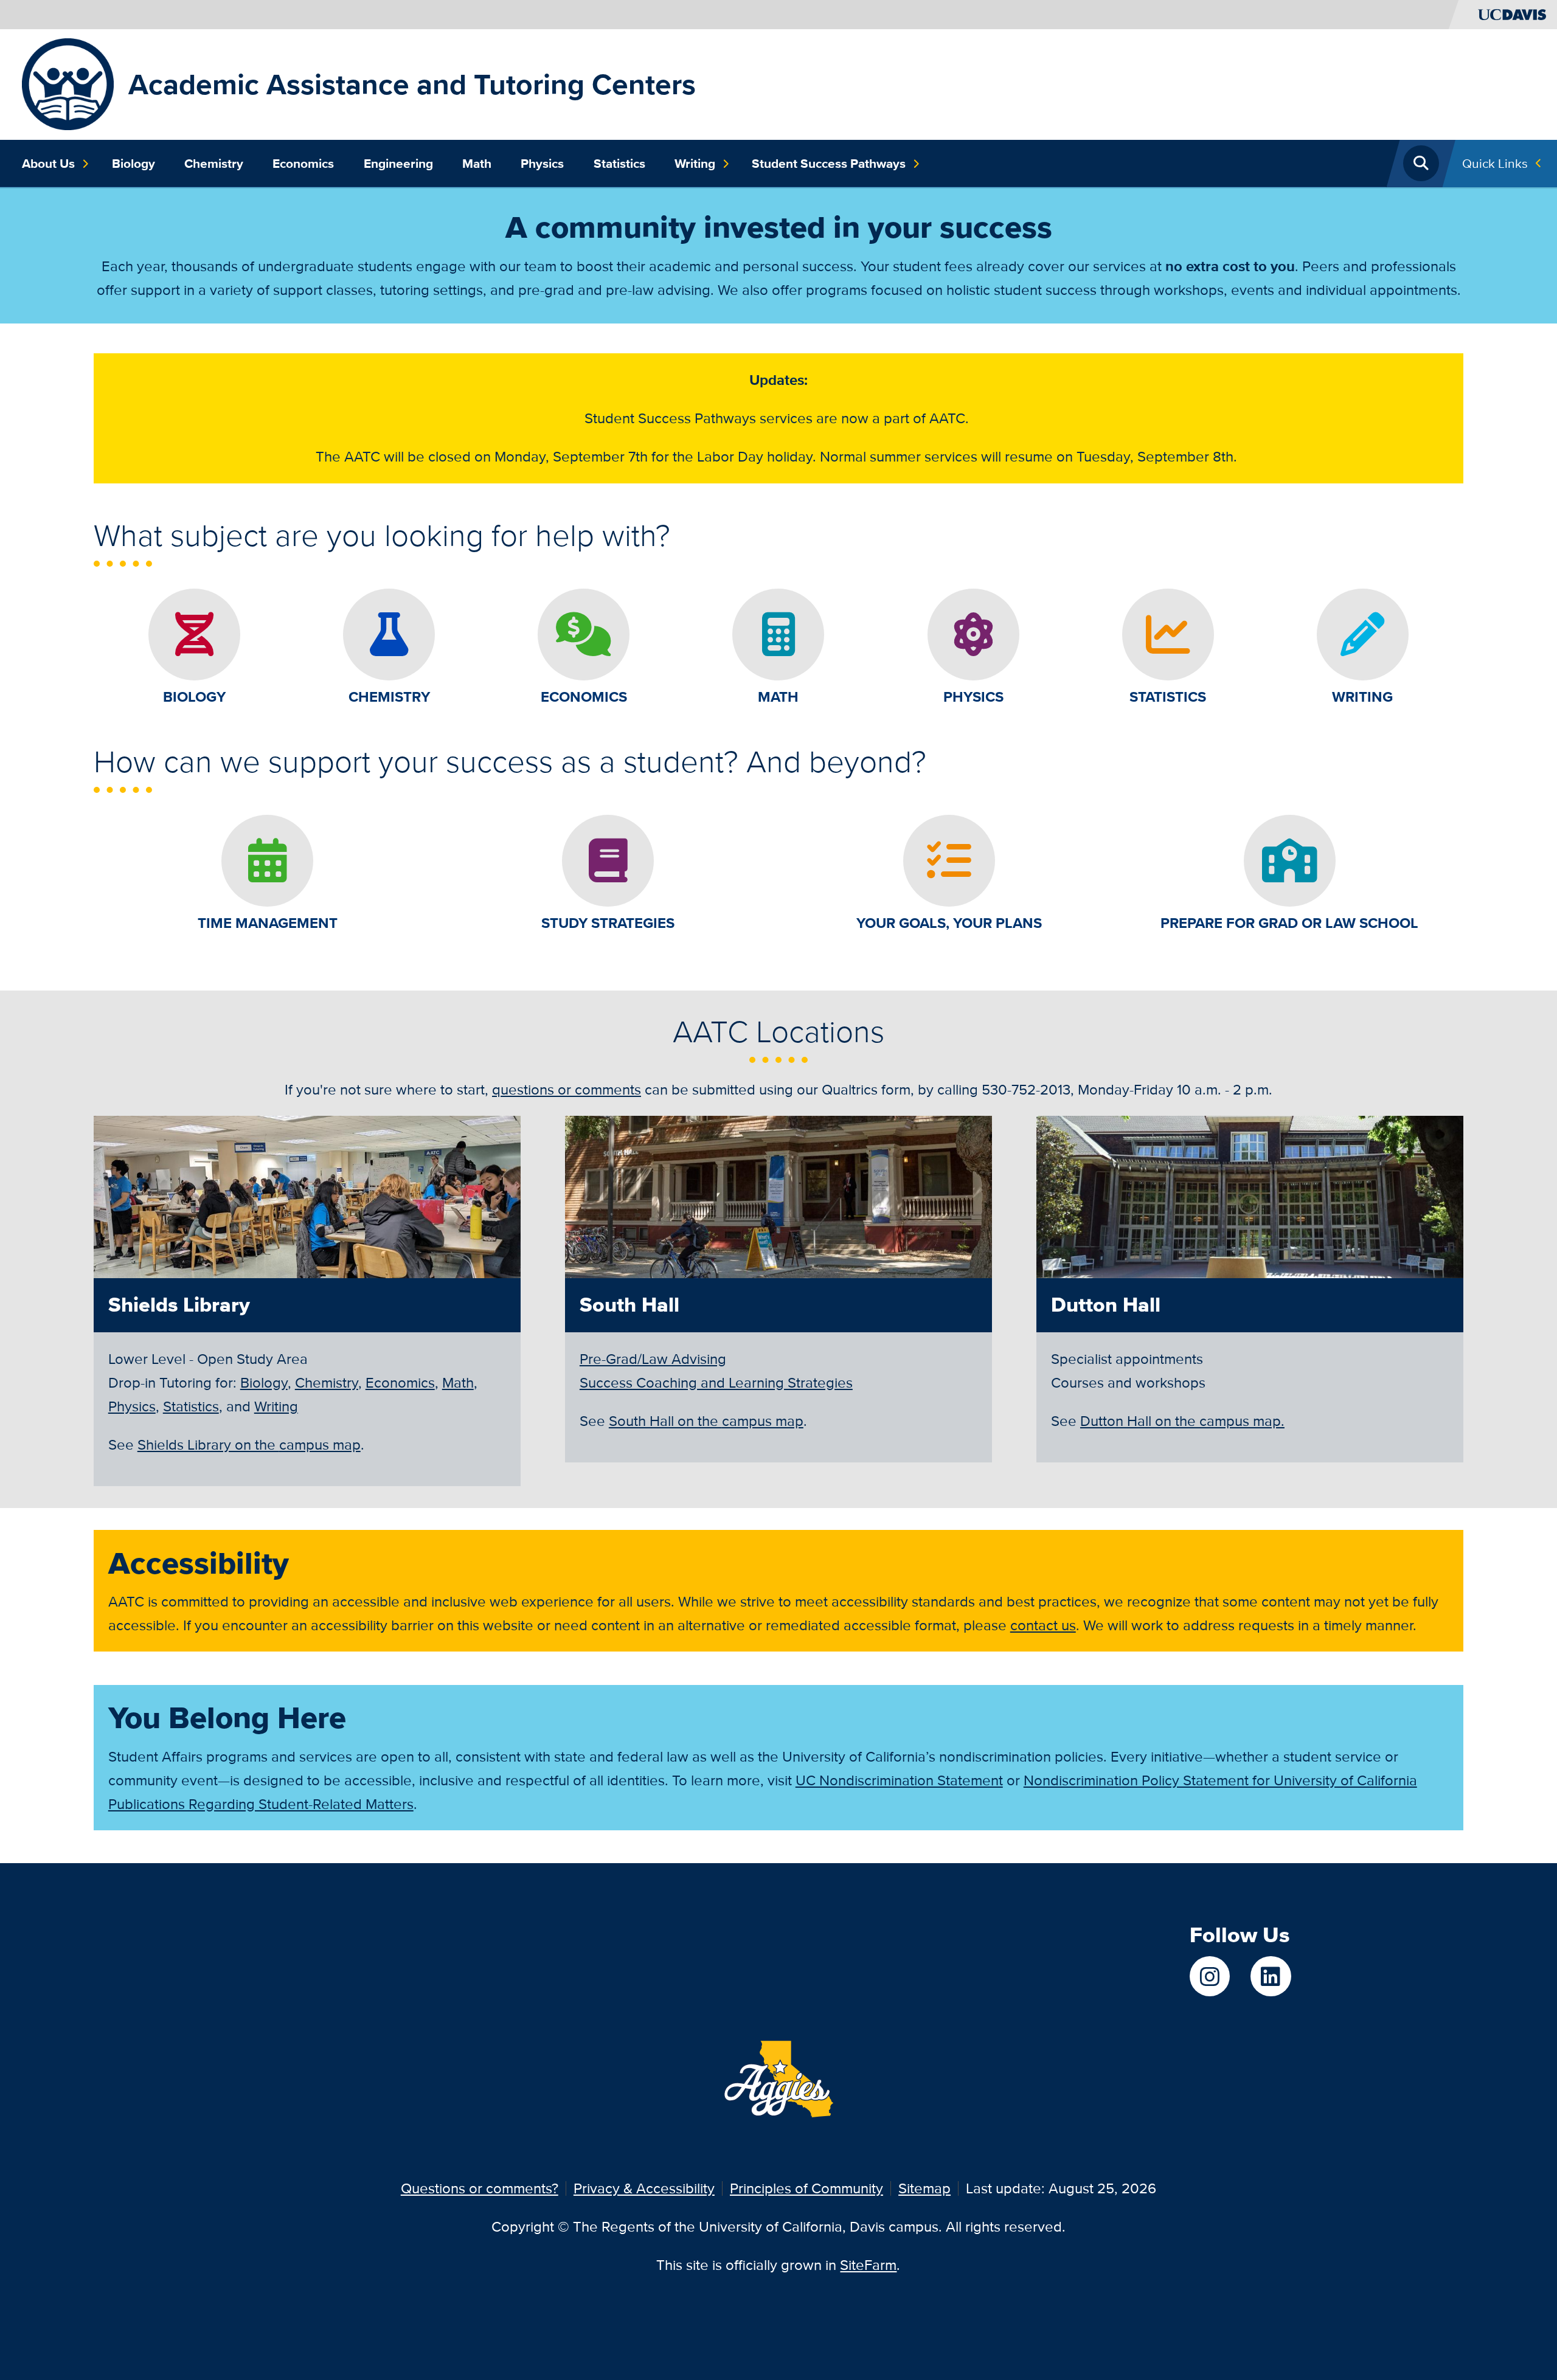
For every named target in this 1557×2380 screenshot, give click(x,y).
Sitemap (924, 2188)
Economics (303, 164)
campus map (249, 1444)
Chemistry (214, 164)
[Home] (68, 83)
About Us (48, 164)
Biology (134, 164)
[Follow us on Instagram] (1210, 1976)
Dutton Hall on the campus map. (1182, 1421)
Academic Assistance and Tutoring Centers (412, 84)
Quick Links (1495, 163)
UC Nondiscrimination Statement (899, 1780)
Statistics (619, 164)
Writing (695, 164)
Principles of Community (806, 2188)
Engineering (398, 164)
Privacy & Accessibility (644, 2188)
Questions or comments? (480, 2188)
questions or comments (567, 1089)
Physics (542, 164)
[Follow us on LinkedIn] (1271, 1976)
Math (477, 164)
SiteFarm (868, 2265)
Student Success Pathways (829, 164)
